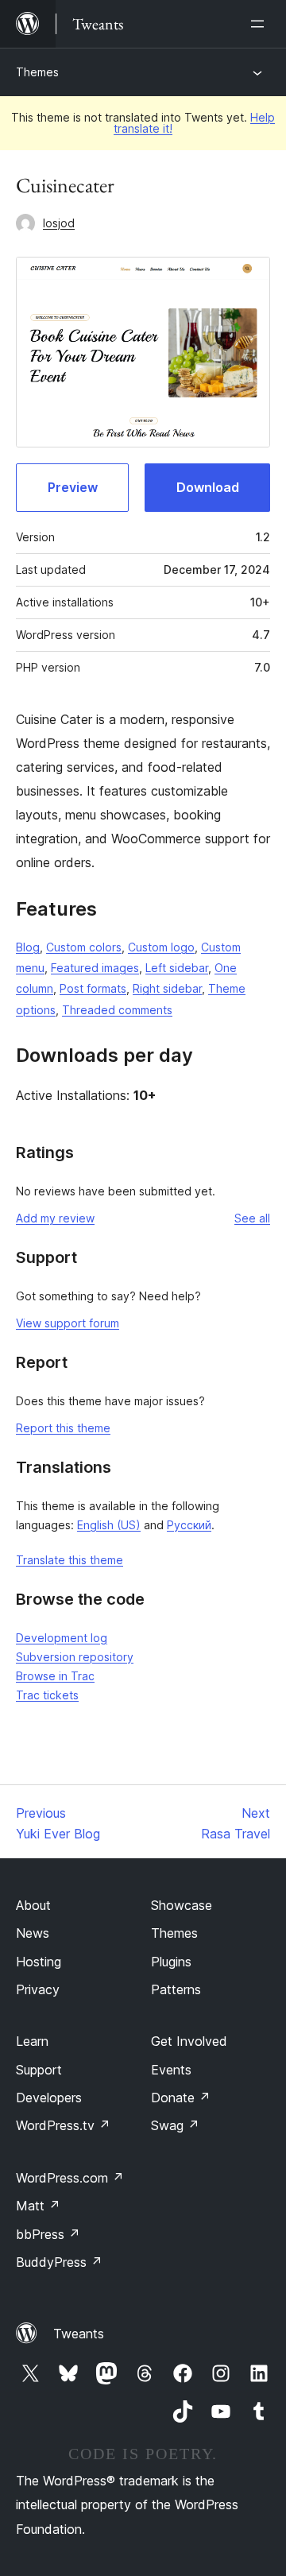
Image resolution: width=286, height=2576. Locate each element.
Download (208, 487)
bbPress (48, 2234)
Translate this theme (70, 1560)
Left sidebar (177, 968)
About (33, 1905)
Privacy (38, 1989)
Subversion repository (75, 1657)
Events (171, 2070)
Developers (49, 2098)
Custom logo (161, 947)
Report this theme (63, 1428)
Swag (175, 2125)
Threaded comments (117, 1010)
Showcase (182, 1905)
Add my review (55, 1218)
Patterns (176, 1989)
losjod (59, 223)
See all (252, 1218)
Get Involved (189, 2041)
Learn (32, 2041)
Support (39, 2070)
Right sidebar (167, 988)
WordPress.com (70, 2178)
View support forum (68, 1323)
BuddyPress (59, 2262)
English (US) (109, 1525)
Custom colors (84, 947)
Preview (73, 487)
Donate (181, 2098)
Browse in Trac (55, 1676)
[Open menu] (261, 24)
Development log (62, 1638)
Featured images (95, 968)
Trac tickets (47, 1695)
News (33, 1933)
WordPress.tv (63, 2125)
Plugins (171, 1962)
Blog (28, 947)
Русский (189, 1525)
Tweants (79, 2334)
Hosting (39, 1962)
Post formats (93, 988)
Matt (38, 2206)
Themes (37, 72)
